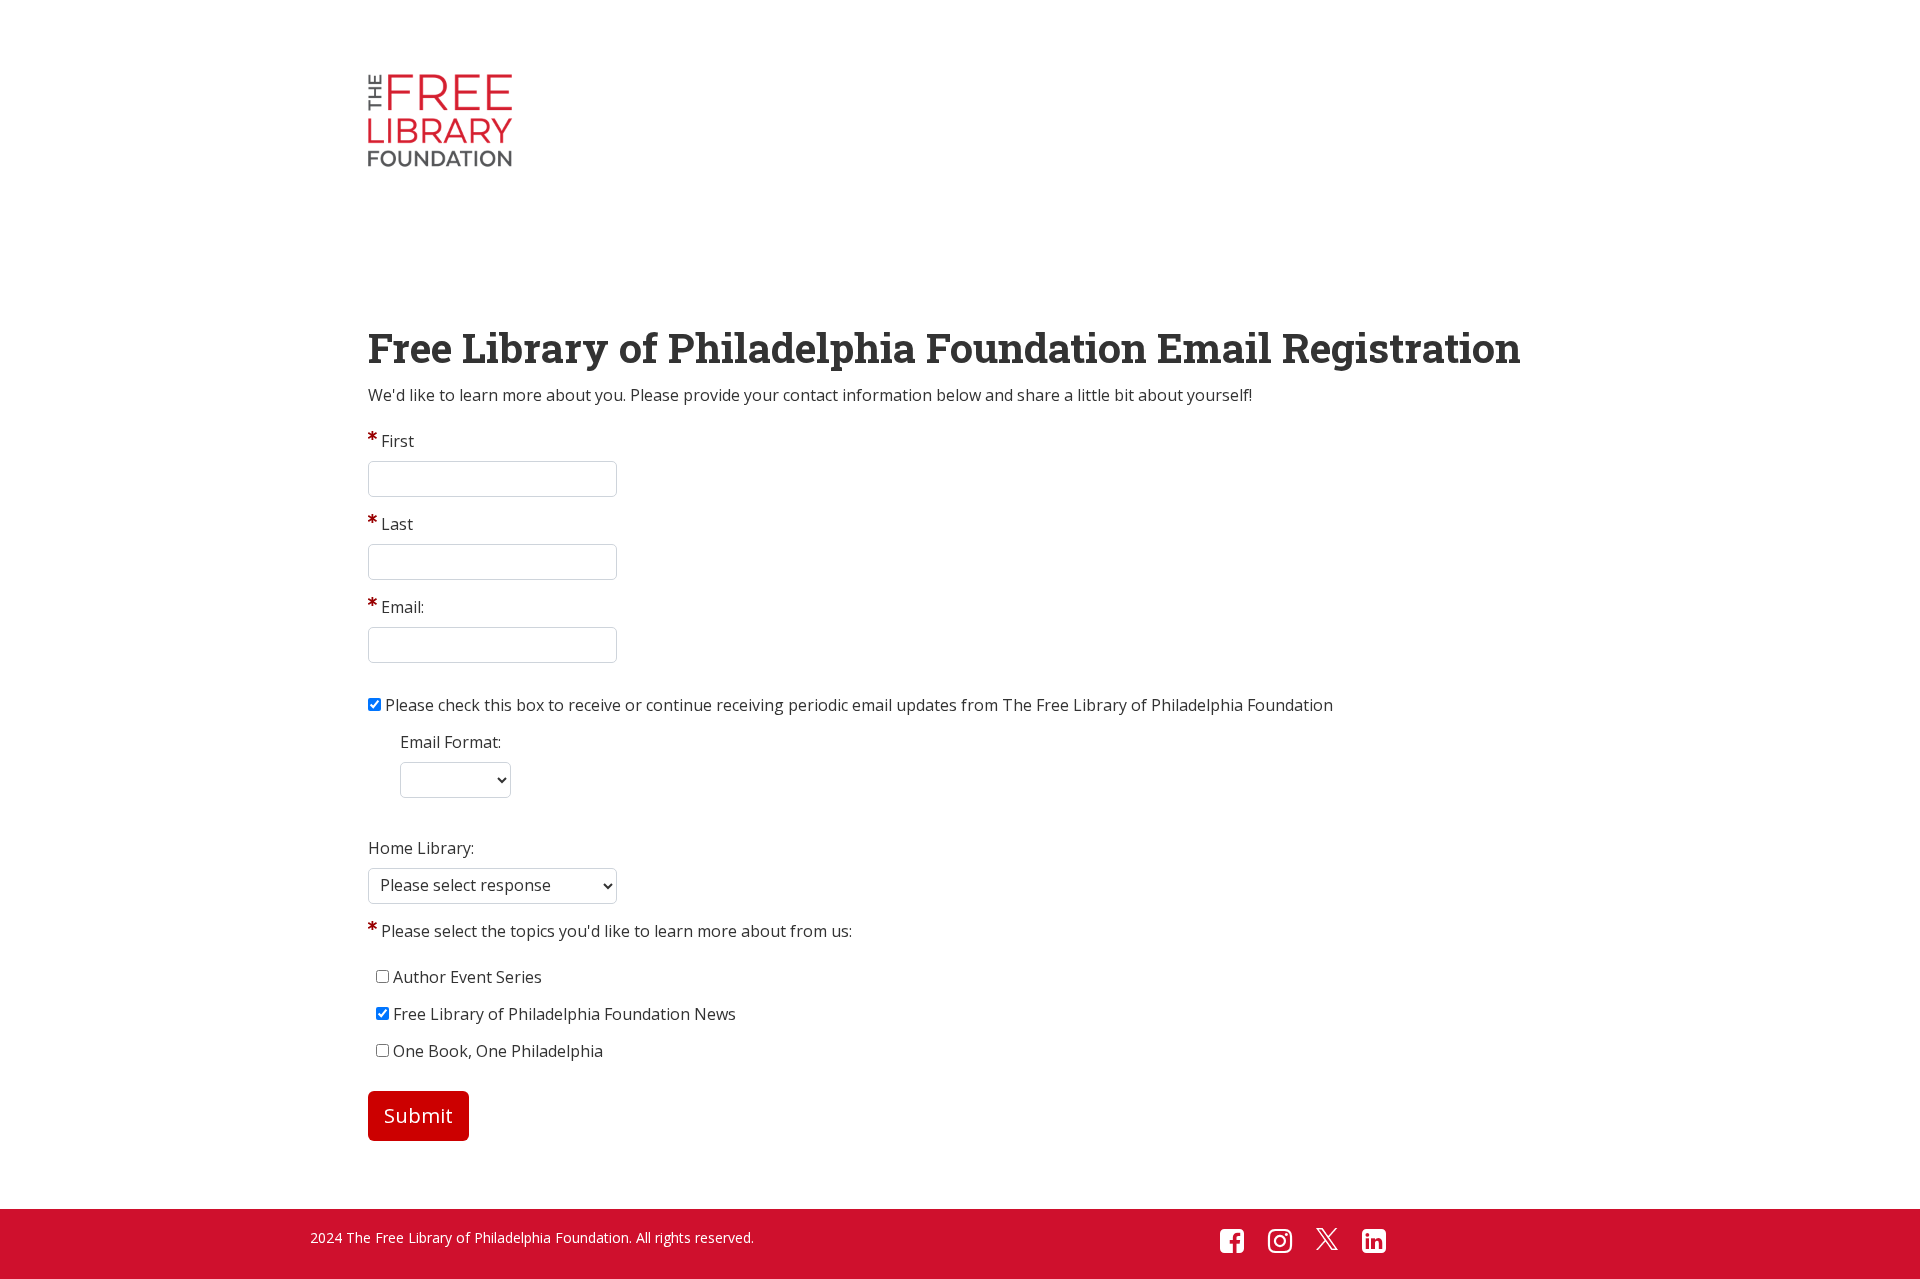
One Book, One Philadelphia (498, 1051)
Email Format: (450, 742)
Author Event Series (467, 977)
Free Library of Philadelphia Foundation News (564, 1014)
